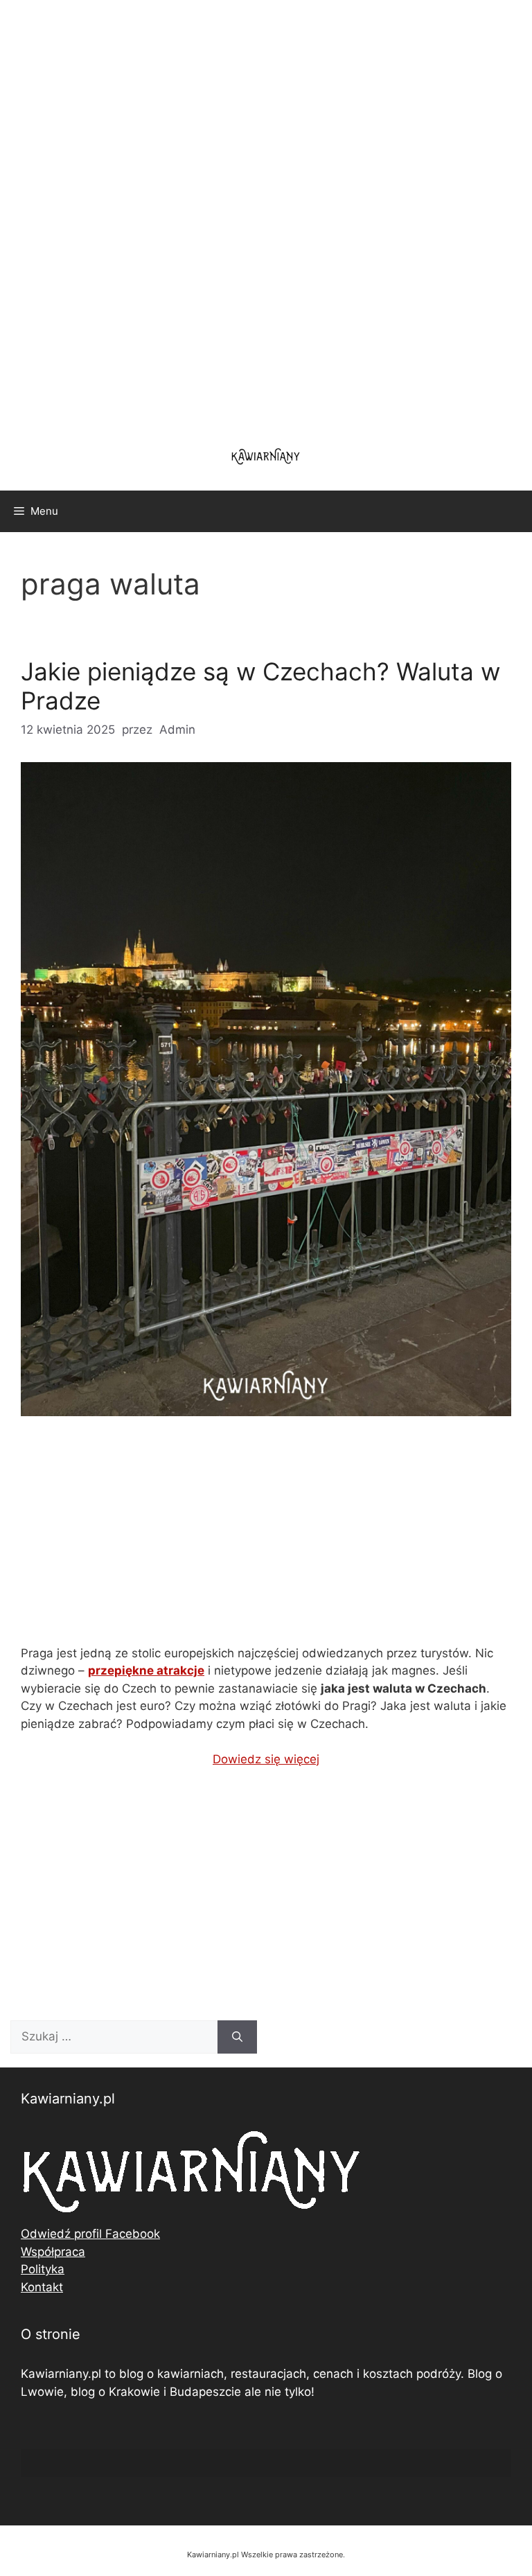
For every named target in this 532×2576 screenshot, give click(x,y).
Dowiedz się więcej (266, 1759)
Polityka (43, 2269)
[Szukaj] (237, 2037)
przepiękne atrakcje (146, 1670)
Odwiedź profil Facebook (90, 2234)
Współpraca (53, 2252)
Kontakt (42, 2287)
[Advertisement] (266, 215)
